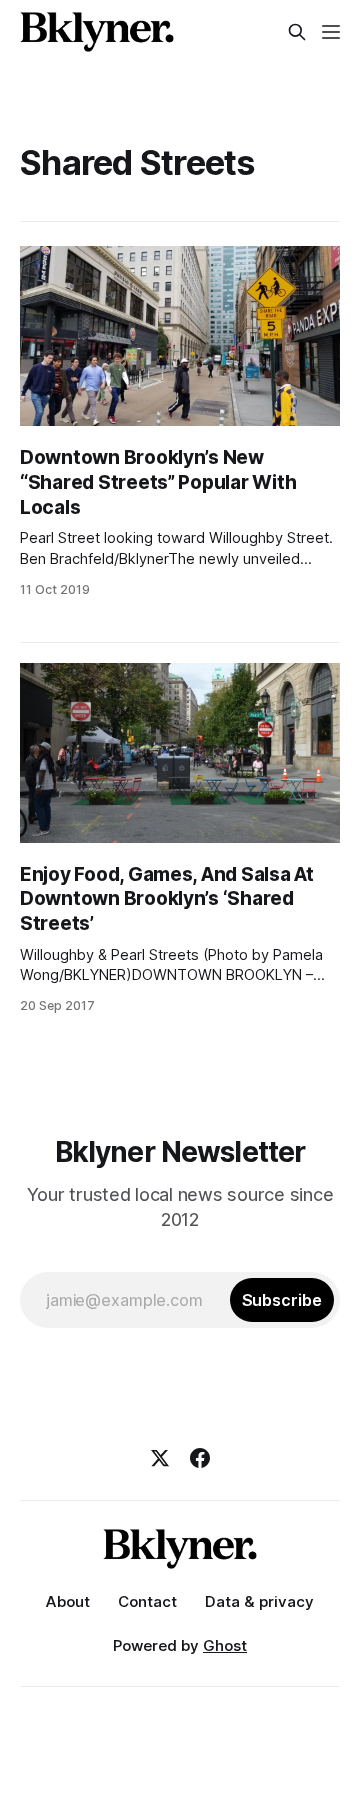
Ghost (225, 1645)
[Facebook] (200, 1458)
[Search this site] (297, 32)
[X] (160, 1458)
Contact (147, 1601)
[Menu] (331, 32)
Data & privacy (259, 1601)
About (68, 1601)
